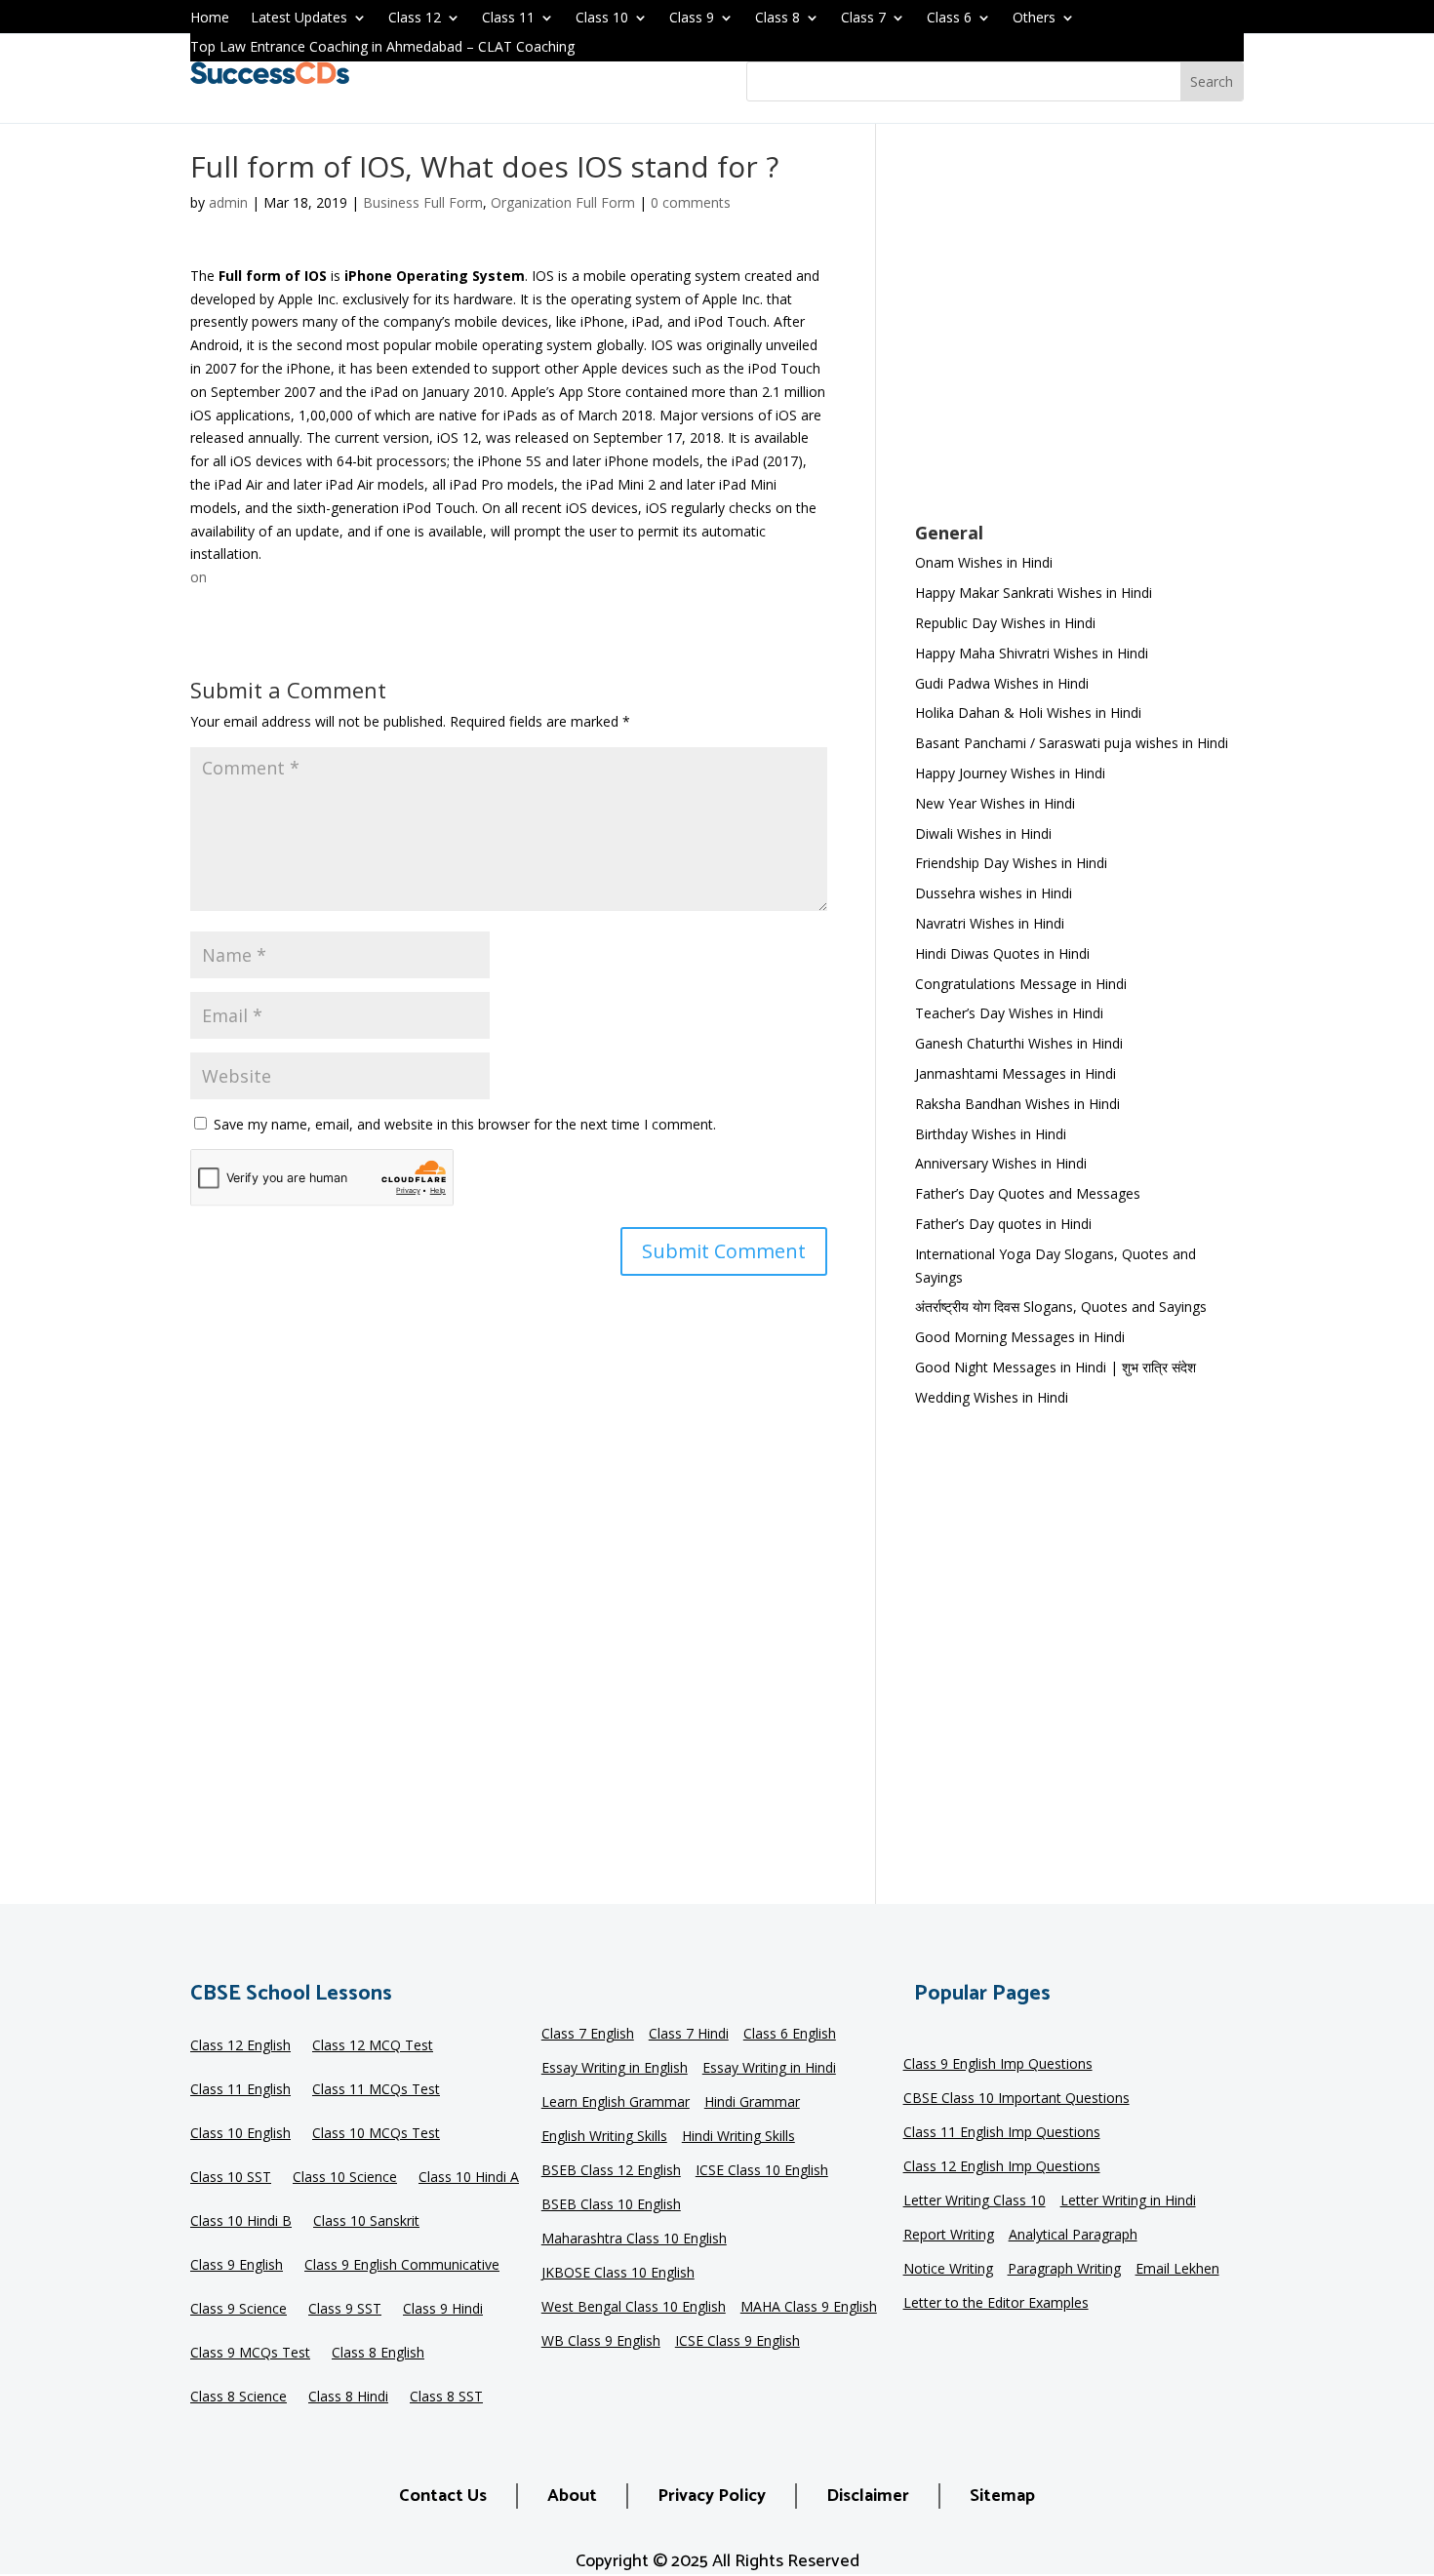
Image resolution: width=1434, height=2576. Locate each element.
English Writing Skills (604, 2137)
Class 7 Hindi (689, 2035)
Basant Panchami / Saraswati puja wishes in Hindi (1072, 743)
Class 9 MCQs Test (250, 2354)
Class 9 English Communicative (402, 2266)
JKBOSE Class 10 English (618, 2274)
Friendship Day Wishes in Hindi (1011, 863)
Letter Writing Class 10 (975, 2201)
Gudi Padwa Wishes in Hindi (1002, 683)
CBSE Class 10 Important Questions (1016, 2099)
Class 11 (508, 19)
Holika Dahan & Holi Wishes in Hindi (1028, 713)
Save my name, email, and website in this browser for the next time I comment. (465, 1124)
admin (228, 202)
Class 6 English (790, 2035)
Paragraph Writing (1064, 2270)
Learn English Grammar (616, 2103)
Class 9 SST (345, 2310)
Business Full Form (423, 202)
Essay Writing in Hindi (769, 2069)
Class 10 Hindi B (241, 2222)
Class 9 (692, 19)
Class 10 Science (345, 2178)
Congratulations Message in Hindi (1021, 984)
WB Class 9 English (601, 2342)
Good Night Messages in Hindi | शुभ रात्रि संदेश (1056, 1367)
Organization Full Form (563, 202)
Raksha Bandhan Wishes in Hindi (1017, 1104)
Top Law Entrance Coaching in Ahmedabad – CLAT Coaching (382, 48)
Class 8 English (378, 2354)
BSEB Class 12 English (611, 2171)
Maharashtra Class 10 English (634, 2239)
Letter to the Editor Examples (996, 2304)
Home (210, 19)
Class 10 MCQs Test (376, 2134)
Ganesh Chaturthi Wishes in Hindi (1019, 1043)
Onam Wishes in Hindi (984, 562)
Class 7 (863, 19)
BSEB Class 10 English (611, 2205)
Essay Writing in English (615, 2069)
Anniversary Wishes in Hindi (1001, 1163)
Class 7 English (588, 2035)
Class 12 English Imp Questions (1002, 2167)
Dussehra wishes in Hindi (994, 893)
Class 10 (602, 19)
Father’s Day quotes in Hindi (1003, 1224)
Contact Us (443, 2496)
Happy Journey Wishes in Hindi (1010, 773)
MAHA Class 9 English (809, 2308)
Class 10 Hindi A (469, 2178)
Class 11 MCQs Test (376, 2090)
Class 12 (415, 19)
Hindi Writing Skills (738, 2137)
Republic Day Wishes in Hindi (1005, 623)
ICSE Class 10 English (762, 2171)
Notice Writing (948, 2270)
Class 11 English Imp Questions (1002, 2133)
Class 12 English (240, 2046)
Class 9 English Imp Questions (998, 2065)
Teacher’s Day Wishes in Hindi (1009, 1013)
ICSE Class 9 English (737, 2342)
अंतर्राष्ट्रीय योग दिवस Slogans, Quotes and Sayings (1061, 1307)
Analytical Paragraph (1073, 2236)
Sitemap (1002, 2496)
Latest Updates (299, 19)
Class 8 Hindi (348, 2398)
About (572, 2496)
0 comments (691, 202)
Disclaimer (868, 2496)
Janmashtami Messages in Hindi (1016, 1073)
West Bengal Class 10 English (634, 2308)
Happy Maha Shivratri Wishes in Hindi (1032, 653)
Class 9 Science (239, 2310)
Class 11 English (240, 2090)
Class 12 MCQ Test (373, 2046)
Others (1034, 19)
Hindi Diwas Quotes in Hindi (1004, 953)
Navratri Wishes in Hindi (990, 923)
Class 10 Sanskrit (366, 2222)
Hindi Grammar (752, 2103)
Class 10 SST (231, 2178)
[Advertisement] (1079, 336)
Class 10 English (240, 2134)
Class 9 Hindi (443, 2310)
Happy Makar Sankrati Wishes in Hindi (1034, 593)
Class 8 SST (446, 2398)
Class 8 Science (239, 2398)
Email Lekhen (1177, 2270)
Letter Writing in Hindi (1128, 2201)
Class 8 (777, 19)
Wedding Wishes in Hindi (992, 1397)
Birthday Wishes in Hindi (991, 1134)
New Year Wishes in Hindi (995, 803)
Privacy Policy (712, 2496)
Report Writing (949, 2236)
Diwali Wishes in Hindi (983, 833)
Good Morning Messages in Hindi (1020, 1337)
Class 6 (949, 19)
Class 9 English (237, 2266)
